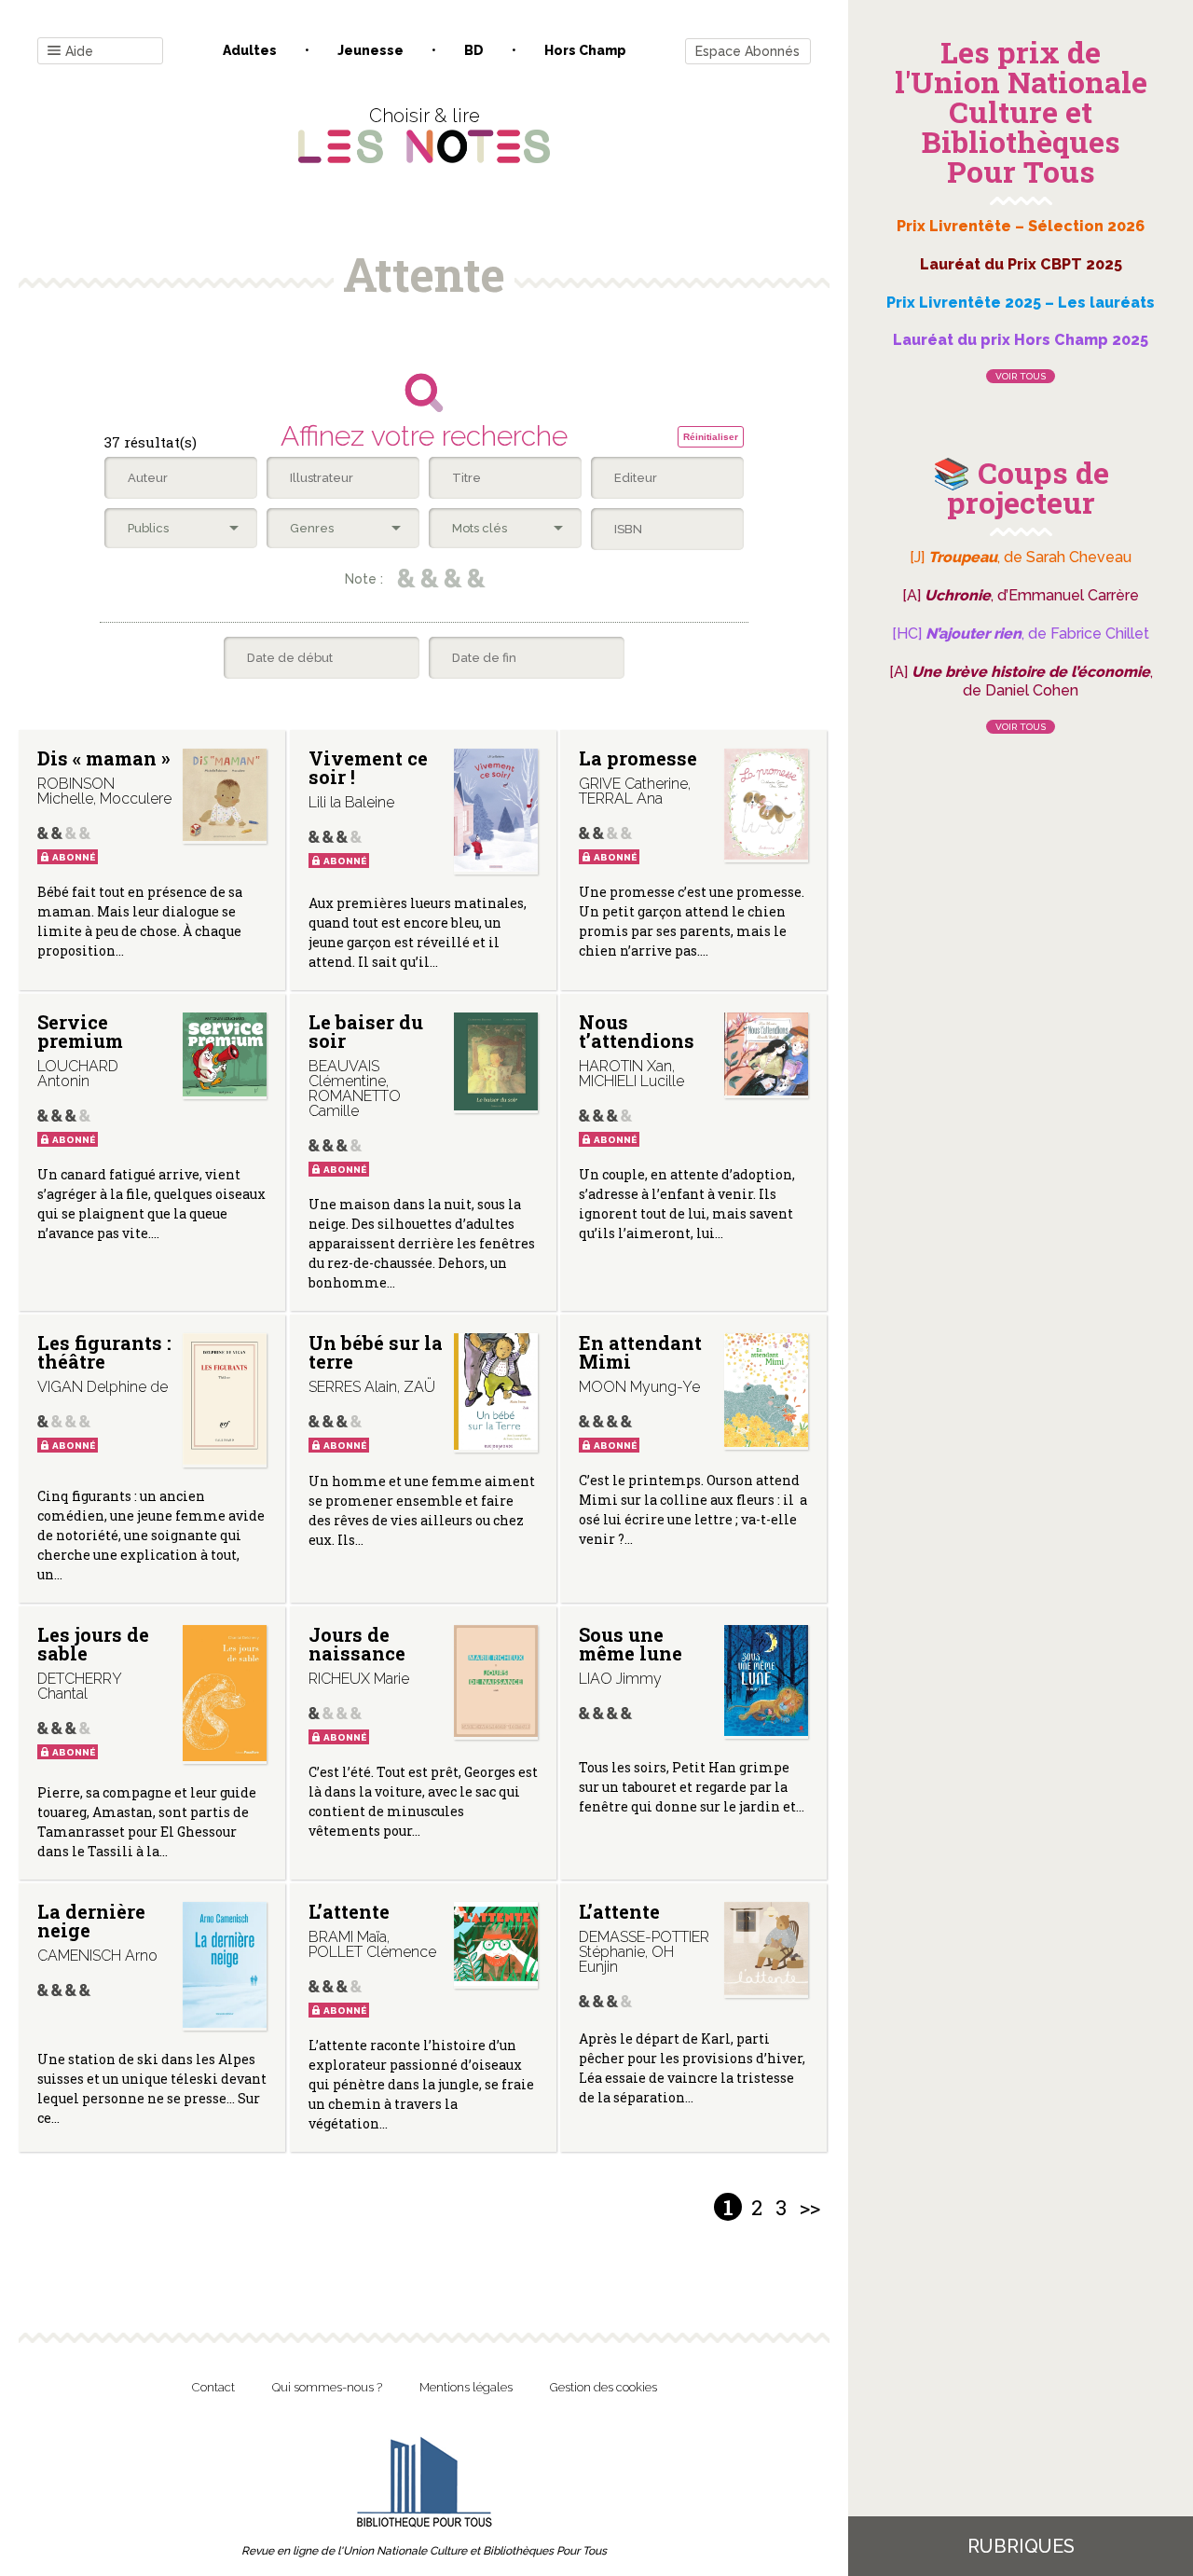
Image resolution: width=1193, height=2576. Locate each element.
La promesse (638, 758)
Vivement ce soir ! (368, 767)
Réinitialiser (711, 437)
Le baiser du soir (366, 1031)
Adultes (250, 50)
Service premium (80, 1031)
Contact (213, 2387)
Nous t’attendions (637, 1031)
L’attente (349, 1911)
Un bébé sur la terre (376, 1352)
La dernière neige (91, 1921)
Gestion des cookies (603, 2387)
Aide (79, 51)
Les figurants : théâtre (104, 1352)
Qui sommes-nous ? (327, 2387)
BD (474, 50)
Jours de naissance (357, 1644)
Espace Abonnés (747, 51)
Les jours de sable (93, 1644)
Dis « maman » (104, 758)
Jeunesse (370, 50)
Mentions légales (466, 2387)
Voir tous (1021, 376)
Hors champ (585, 50)
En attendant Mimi (640, 1352)
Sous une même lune (631, 1644)
